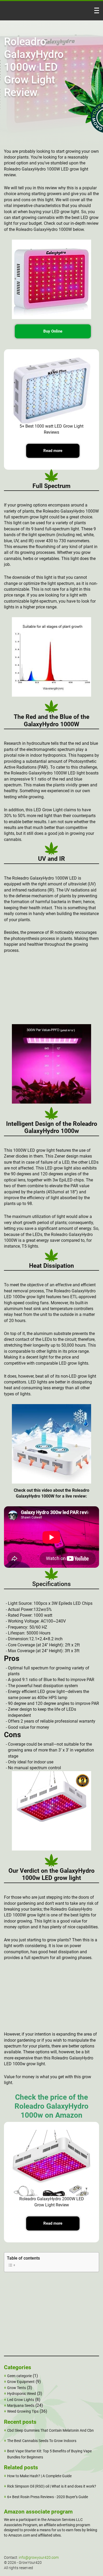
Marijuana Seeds (21, 2405)
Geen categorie (19, 2376)
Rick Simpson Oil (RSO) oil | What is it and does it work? (52, 2486)
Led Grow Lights (21, 2400)
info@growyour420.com (39, 2557)
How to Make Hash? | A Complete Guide (39, 2476)
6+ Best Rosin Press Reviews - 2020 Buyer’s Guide (48, 2497)
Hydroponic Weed (22, 2394)
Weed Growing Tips (23, 2411)
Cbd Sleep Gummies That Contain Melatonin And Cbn (50, 2430)
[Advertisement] (51, 991)
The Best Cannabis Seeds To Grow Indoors (42, 2441)
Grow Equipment (21, 2382)
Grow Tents (17, 2388)
